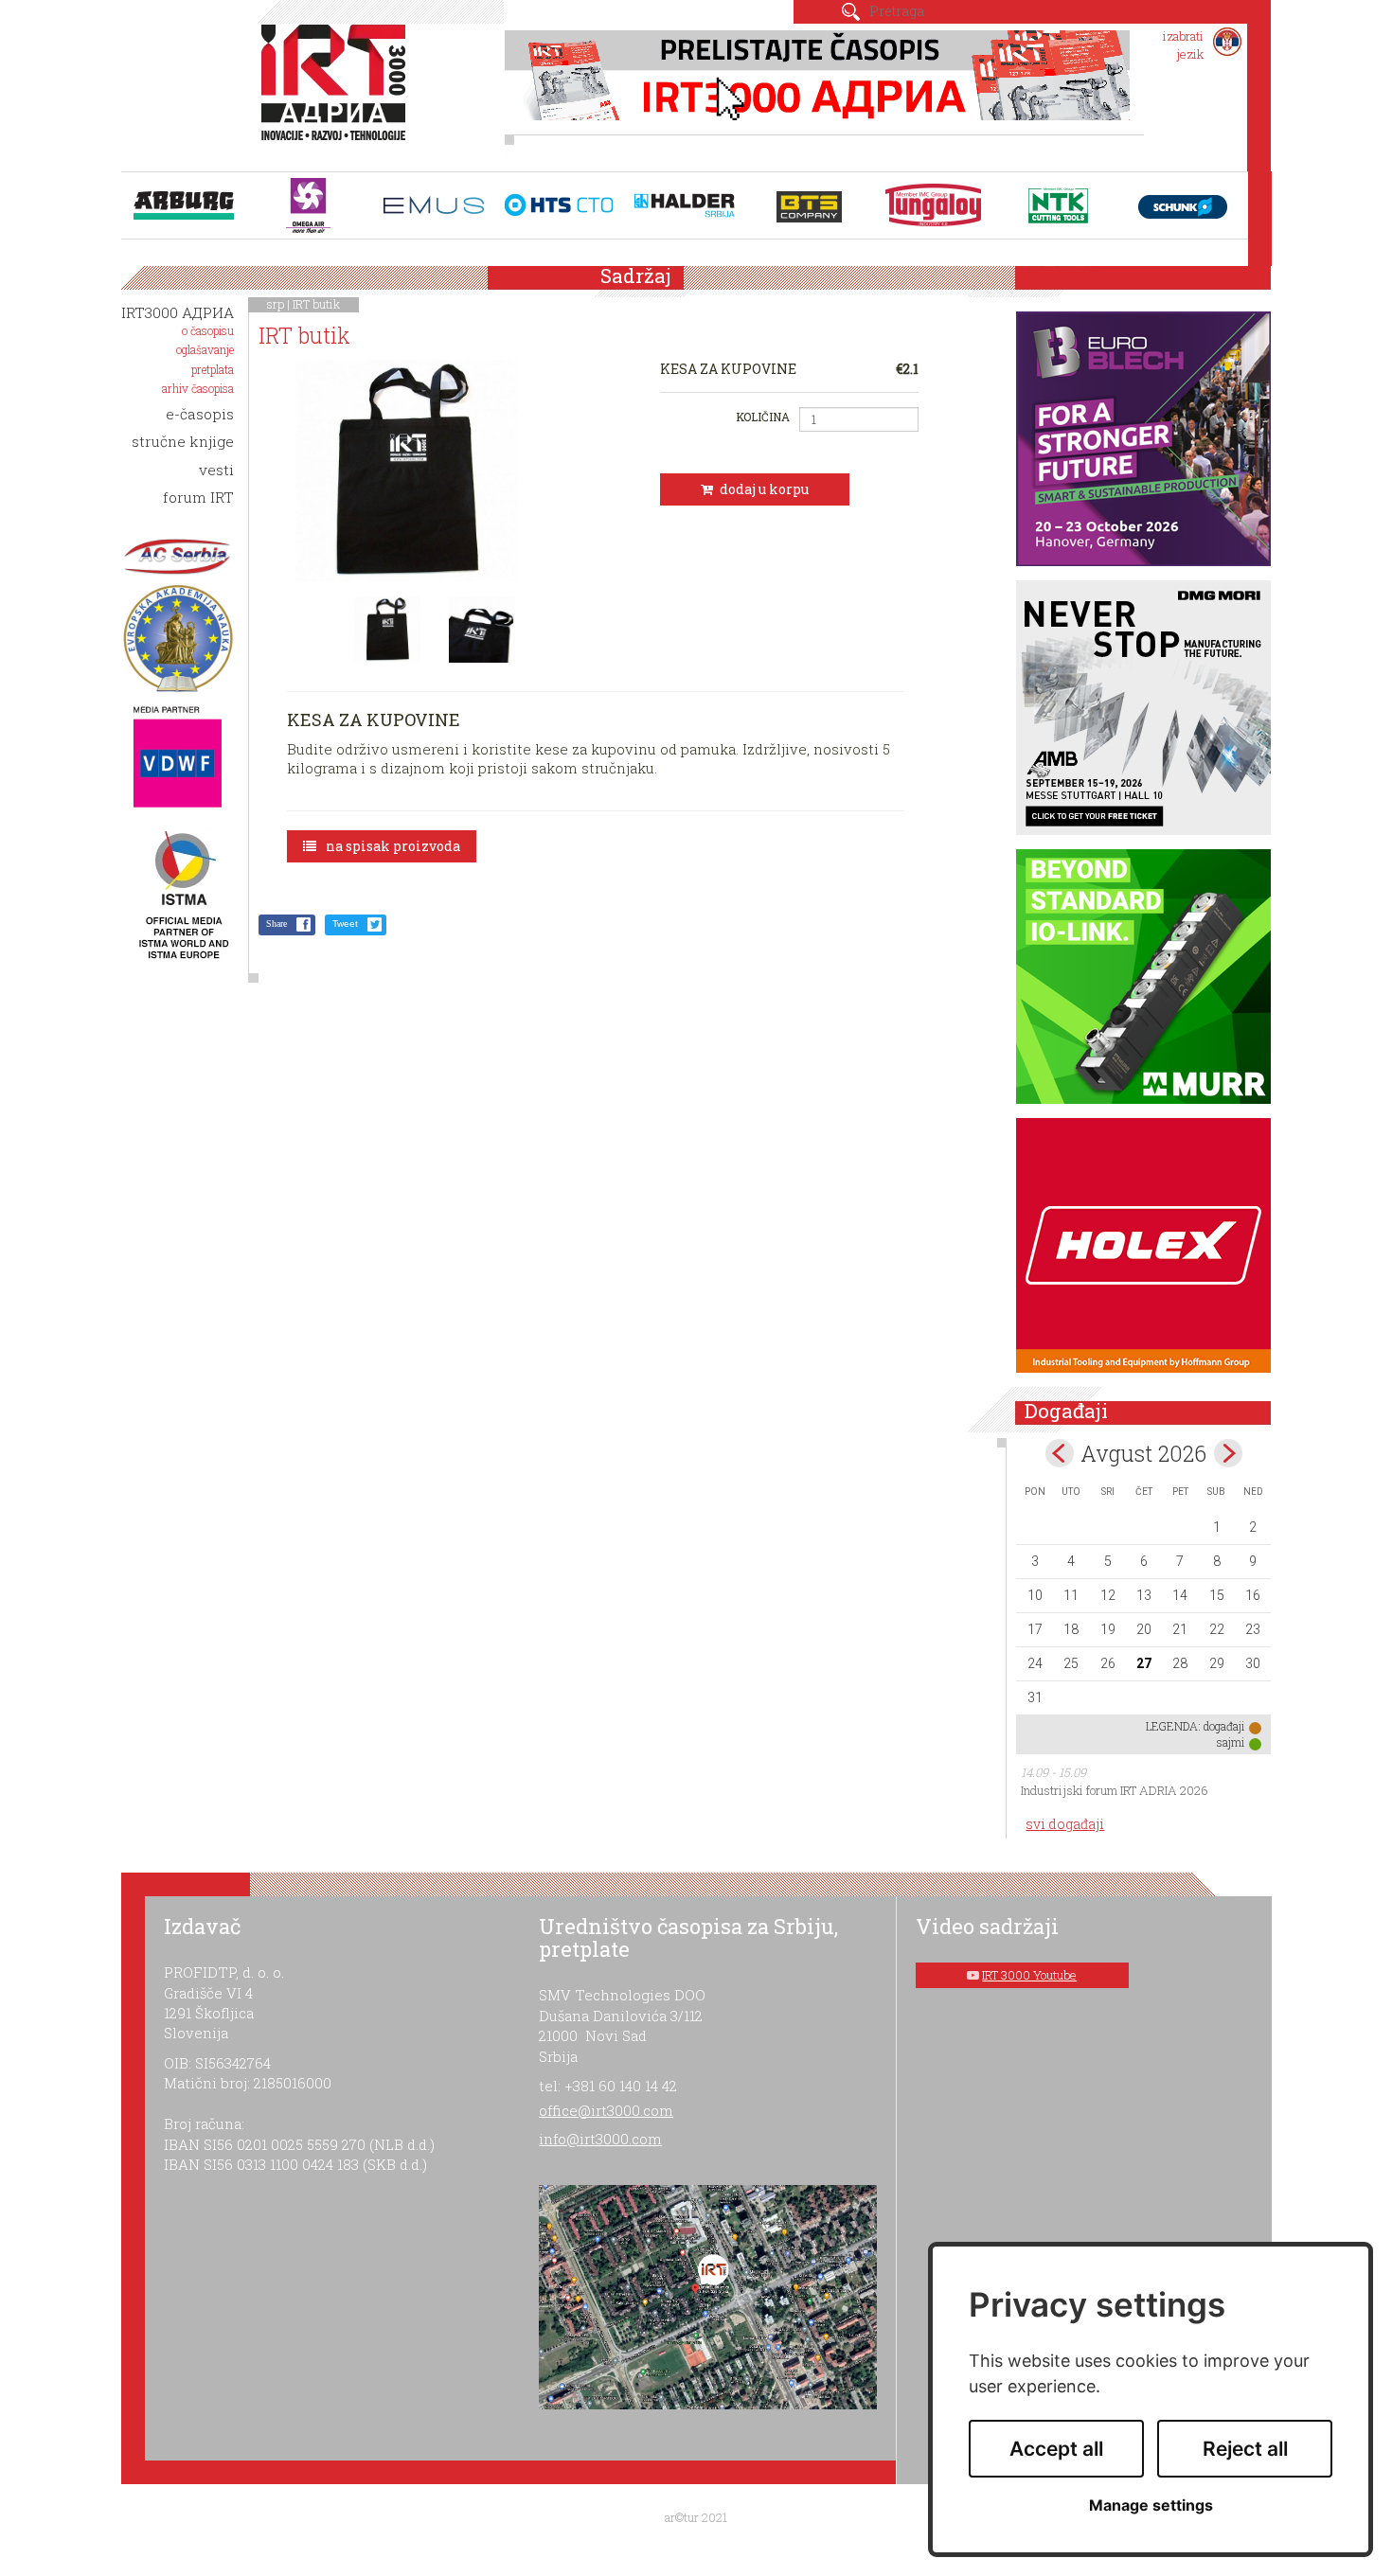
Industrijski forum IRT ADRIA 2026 (1115, 1790)
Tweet (345, 924)
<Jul (1060, 1453)
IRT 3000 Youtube (1029, 1975)
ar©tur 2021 (696, 2517)
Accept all (1056, 2449)
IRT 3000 (338, 93)
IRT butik (316, 304)
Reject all (1245, 2449)
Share (277, 924)
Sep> (1228, 1453)
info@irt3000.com (600, 2139)
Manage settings (1151, 2505)
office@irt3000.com (606, 2110)
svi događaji (1065, 1824)
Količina (762, 417)
